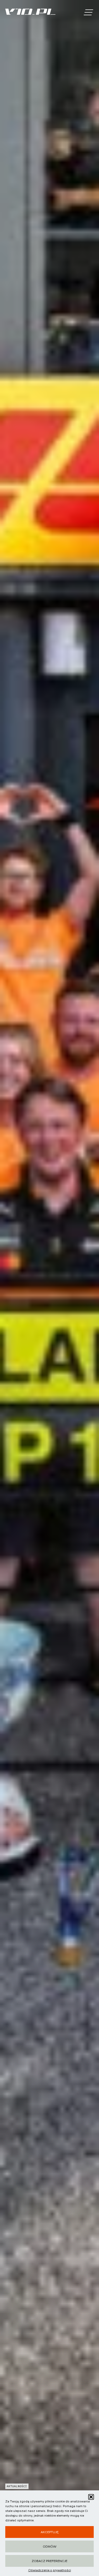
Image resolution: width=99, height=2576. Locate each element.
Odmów (50, 2547)
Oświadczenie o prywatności (50, 2570)
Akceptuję (50, 2532)
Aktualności (17, 2486)
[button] (91, 2497)
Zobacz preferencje (49, 2561)
